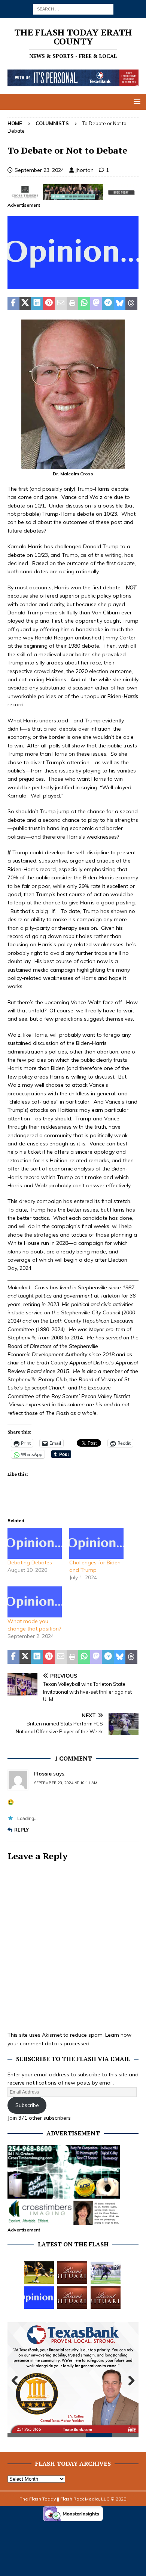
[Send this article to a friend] (61, 303)
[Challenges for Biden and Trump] (96, 1543)
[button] (136, 101)
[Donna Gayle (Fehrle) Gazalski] (106, 2298)
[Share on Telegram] (108, 303)
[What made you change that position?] (35, 1602)
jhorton (85, 170)
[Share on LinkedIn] (37, 303)
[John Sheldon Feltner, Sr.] (72, 2273)
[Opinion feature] (73, 285)
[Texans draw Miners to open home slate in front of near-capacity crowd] (39, 2273)
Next (129, 2381)
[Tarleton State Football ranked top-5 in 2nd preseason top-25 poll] (106, 2273)
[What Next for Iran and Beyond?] (39, 2298)
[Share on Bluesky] (120, 303)
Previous (17, 2381)
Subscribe (27, 2105)
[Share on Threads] (131, 303)
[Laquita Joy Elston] (72, 2298)
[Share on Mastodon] (96, 303)
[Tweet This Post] (25, 303)
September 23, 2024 (39, 170)
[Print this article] (73, 303)
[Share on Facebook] (13, 303)
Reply (22, 1830)
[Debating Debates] (35, 1543)
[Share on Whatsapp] (84, 303)
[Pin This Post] (49, 303)
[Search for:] (73, 9)
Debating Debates (30, 1562)
